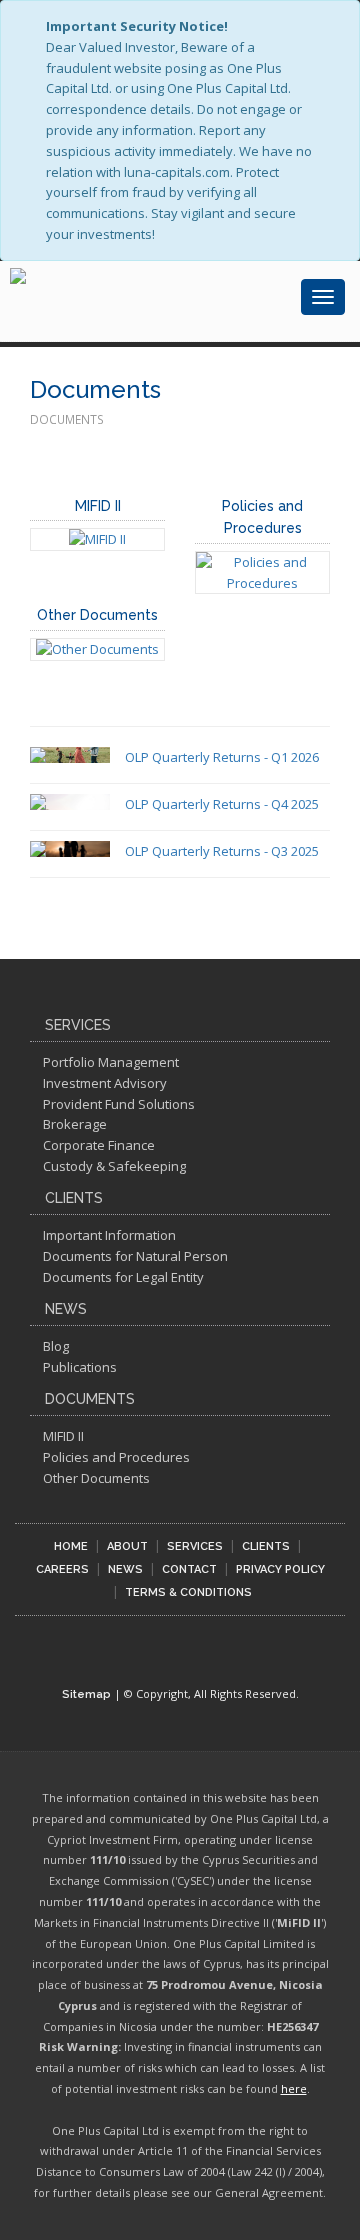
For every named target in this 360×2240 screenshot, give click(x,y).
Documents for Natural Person (135, 1256)
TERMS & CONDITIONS (188, 1592)
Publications (80, 1367)
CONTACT (189, 1569)
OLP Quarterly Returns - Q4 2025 (222, 804)
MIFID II (98, 506)
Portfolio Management (111, 1062)
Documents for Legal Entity (123, 1277)
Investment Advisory (105, 1083)
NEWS (125, 1569)
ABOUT (127, 1546)
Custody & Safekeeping (114, 1166)
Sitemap (86, 1694)
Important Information (109, 1235)
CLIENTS (266, 1546)
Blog (56, 1346)
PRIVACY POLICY (280, 1569)
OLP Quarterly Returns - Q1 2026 (222, 757)
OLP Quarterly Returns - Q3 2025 (222, 851)
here (294, 2088)
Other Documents (97, 615)
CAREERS (62, 1569)
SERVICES (195, 1546)
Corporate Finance (99, 1145)
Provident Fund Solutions (119, 1104)
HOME (71, 1546)
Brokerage (75, 1124)
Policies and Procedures (116, 1457)
